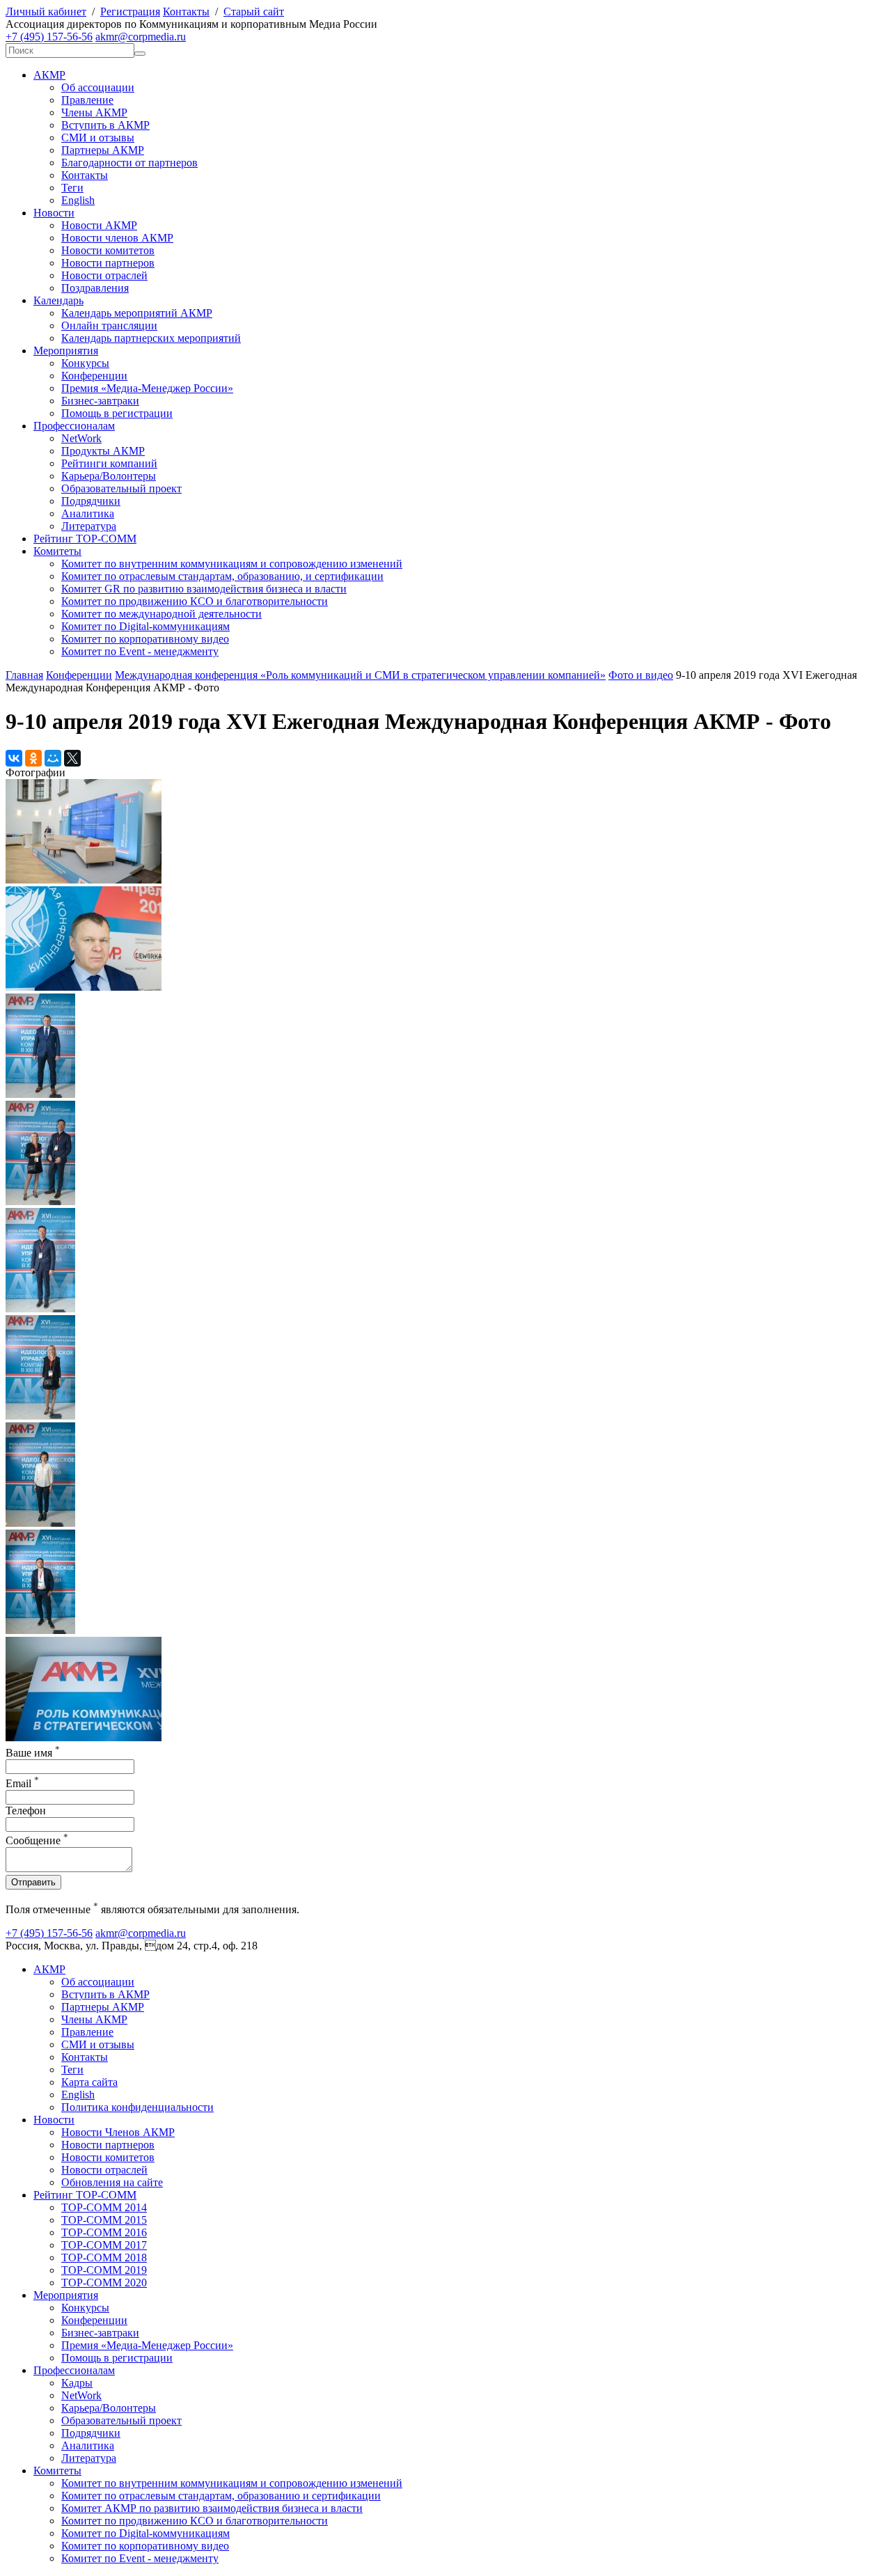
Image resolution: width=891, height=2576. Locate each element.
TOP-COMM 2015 (104, 2220)
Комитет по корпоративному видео (145, 639)
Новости (54, 213)
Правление (87, 100)
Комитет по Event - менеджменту (140, 651)
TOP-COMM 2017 (104, 2245)
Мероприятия (66, 351)
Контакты (186, 11)
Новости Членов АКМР (118, 2132)
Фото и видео (641, 675)
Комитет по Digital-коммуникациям (145, 626)
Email (22, 1783)
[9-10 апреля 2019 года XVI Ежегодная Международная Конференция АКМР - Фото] (84, 880)
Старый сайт (254, 11)
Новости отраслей (104, 275)
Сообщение (37, 1840)
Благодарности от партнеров (129, 163)
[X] (72, 758)
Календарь (58, 300)
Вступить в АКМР (105, 125)
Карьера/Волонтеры (109, 476)
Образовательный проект (121, 488)
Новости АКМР (99, 225)
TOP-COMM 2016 (104, 2232)
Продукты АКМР (103, 451)
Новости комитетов (108, 250)
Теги (72, 188)
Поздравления (95, 288)
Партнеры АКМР (103, 150)
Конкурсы (85, 363)
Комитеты (57, 551)
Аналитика (88, 513)
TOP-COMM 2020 (104, 2283)
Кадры (77, 2383)
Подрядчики (91, 501)
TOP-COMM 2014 (104, 2207)
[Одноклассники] (33, 758)
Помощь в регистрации (117, 413)
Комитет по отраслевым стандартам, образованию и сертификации (221, 2496)
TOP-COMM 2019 (104, 2270)
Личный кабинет (46, 11)
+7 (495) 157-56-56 (49, 37)
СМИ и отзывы (98, 138)
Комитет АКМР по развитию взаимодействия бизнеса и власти (212, 2508)
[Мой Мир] (53, 758)
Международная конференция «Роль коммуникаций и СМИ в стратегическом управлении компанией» (360, 675)
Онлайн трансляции (109, 325)
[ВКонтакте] (14, 758)
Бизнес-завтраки (100, 401)
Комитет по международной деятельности (161, 614)
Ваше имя (33, 1753)
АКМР (49, 75)
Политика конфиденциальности (137, 2107)
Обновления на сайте (112, 2182)
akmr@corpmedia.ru (141, 37)
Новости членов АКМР (117, 238)
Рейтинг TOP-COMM (85, 539)
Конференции (94, 376)
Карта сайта (89, 2082)
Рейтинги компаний (109, 463)
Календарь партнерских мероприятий (151, 338)
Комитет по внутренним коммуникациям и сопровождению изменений (232, 564)
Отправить (33, 1882)
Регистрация (130, 11)
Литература (89, 526)
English (78, 200)
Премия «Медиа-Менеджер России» (147, 388)
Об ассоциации (98, 87)
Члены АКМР (94, 112)
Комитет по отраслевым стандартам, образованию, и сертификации (222, 576)
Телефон (26, 1811)
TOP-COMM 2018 (104, 2257)
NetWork (81, 438)
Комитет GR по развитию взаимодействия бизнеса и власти (204, 589)
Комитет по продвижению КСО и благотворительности (195, 601)
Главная (24, 675)
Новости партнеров (108, 263)
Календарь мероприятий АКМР (137, 313)
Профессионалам (74, 426)
